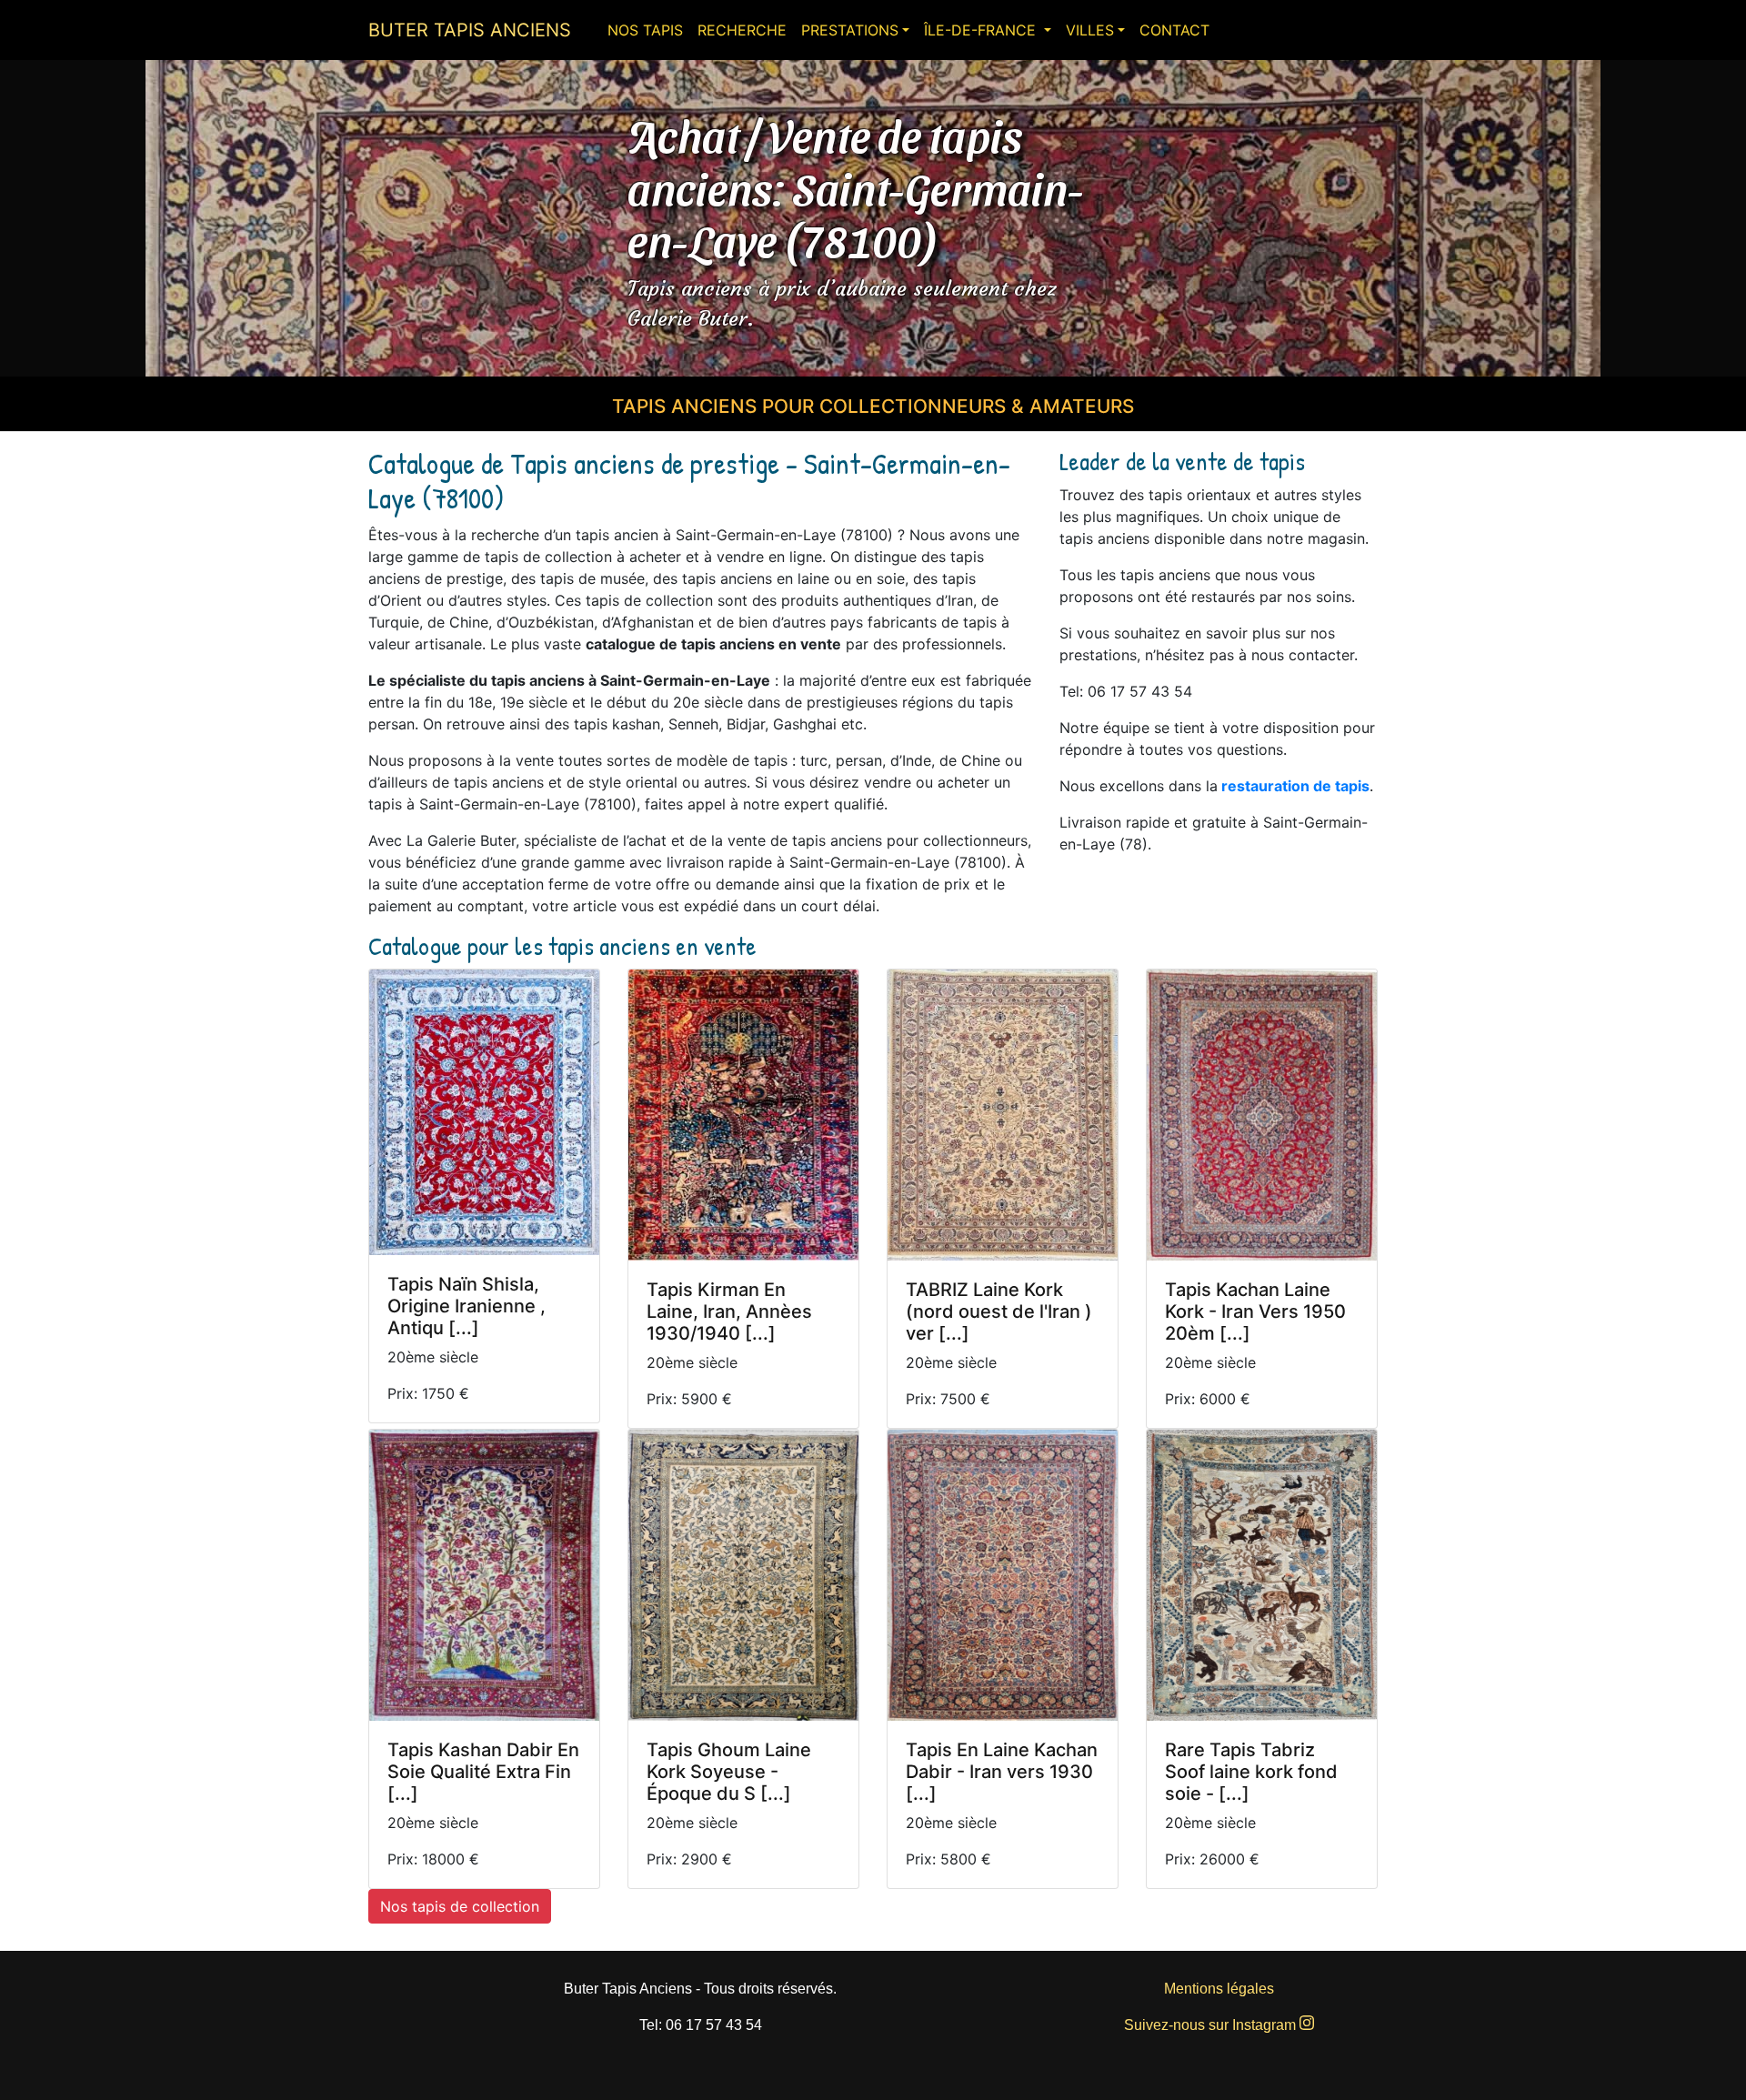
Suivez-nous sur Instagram (1212, 2025)
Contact (1174, 30)
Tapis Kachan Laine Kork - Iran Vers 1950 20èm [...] (1255, 1311)
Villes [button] (1090, 30)
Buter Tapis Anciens (470, 30)
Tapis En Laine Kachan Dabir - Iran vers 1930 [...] (1002, 1772)
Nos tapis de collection (460, 1906)
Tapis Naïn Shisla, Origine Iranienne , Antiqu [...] (467, 1306)
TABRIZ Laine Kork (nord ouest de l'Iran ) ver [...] (999, 1311)
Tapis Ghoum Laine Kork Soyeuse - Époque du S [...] (729, 1772)
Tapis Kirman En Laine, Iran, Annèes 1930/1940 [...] (729, 1311)
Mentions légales (1219, 1989)
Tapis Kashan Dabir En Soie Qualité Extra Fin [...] (483, 1772)
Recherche (742, 30)
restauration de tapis (1295, 786)
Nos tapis (645, 30)
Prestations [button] (850, 30)
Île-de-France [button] (982, 30)
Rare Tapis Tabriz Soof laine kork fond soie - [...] (1251, 1772)
